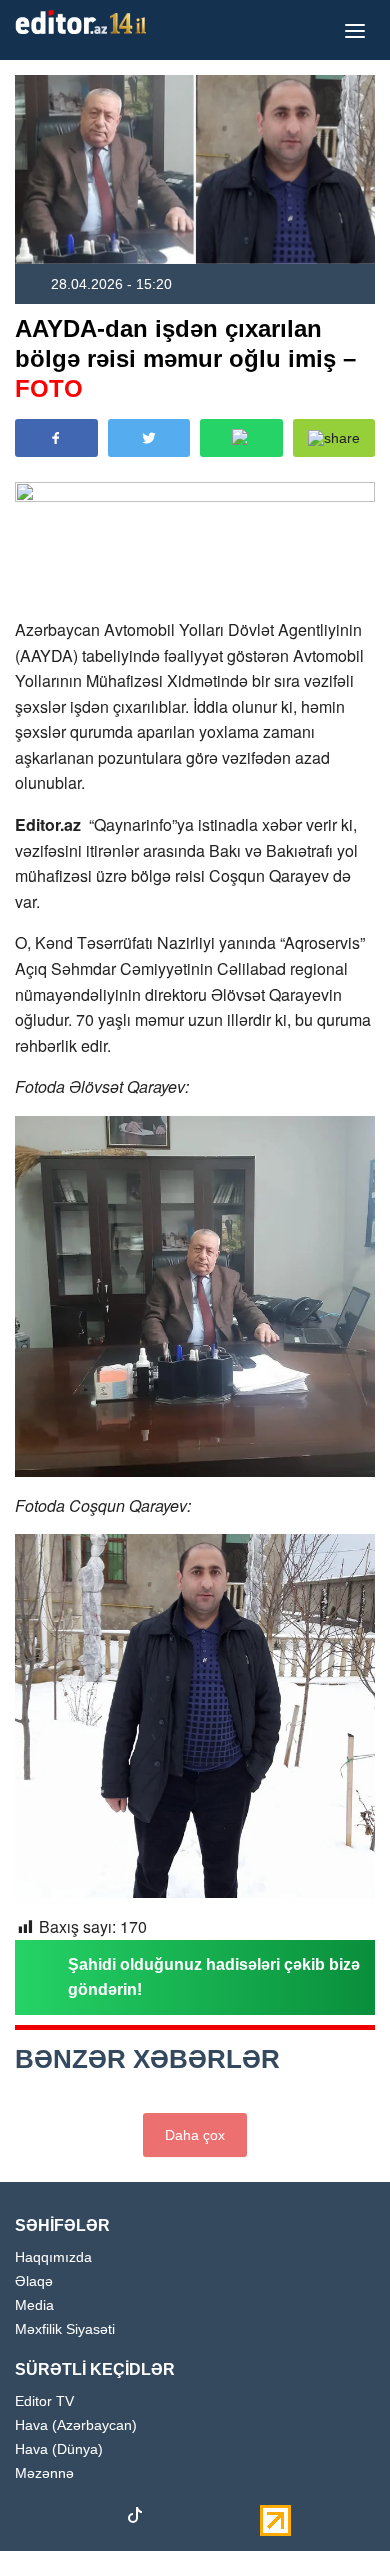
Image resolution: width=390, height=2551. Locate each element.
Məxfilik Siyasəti (65, 2329)
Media (34, 2305)
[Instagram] (65, 2519)
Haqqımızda (53, 2257)
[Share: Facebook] (56, 438)
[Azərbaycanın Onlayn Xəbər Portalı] (85, 22)
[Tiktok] (135, 2519)
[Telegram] (170, 2519)
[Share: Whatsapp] (241, 438)
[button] (334, 438)
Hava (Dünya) (59, 2449)
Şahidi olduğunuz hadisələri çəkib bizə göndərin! (214, 1977)
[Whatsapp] (205, 2519)
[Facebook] (30, 2519)
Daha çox (195, 2135)
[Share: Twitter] (149, 438)
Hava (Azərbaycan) (76, 2425)
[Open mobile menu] (355, 30)
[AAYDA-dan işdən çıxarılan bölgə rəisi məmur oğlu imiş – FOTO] (195, 169)
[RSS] (240, 2519)
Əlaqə (34, 2281)
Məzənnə (44, 2473)
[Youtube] (100, 2519)
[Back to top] (334, 2495)
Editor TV (44, 2401)
